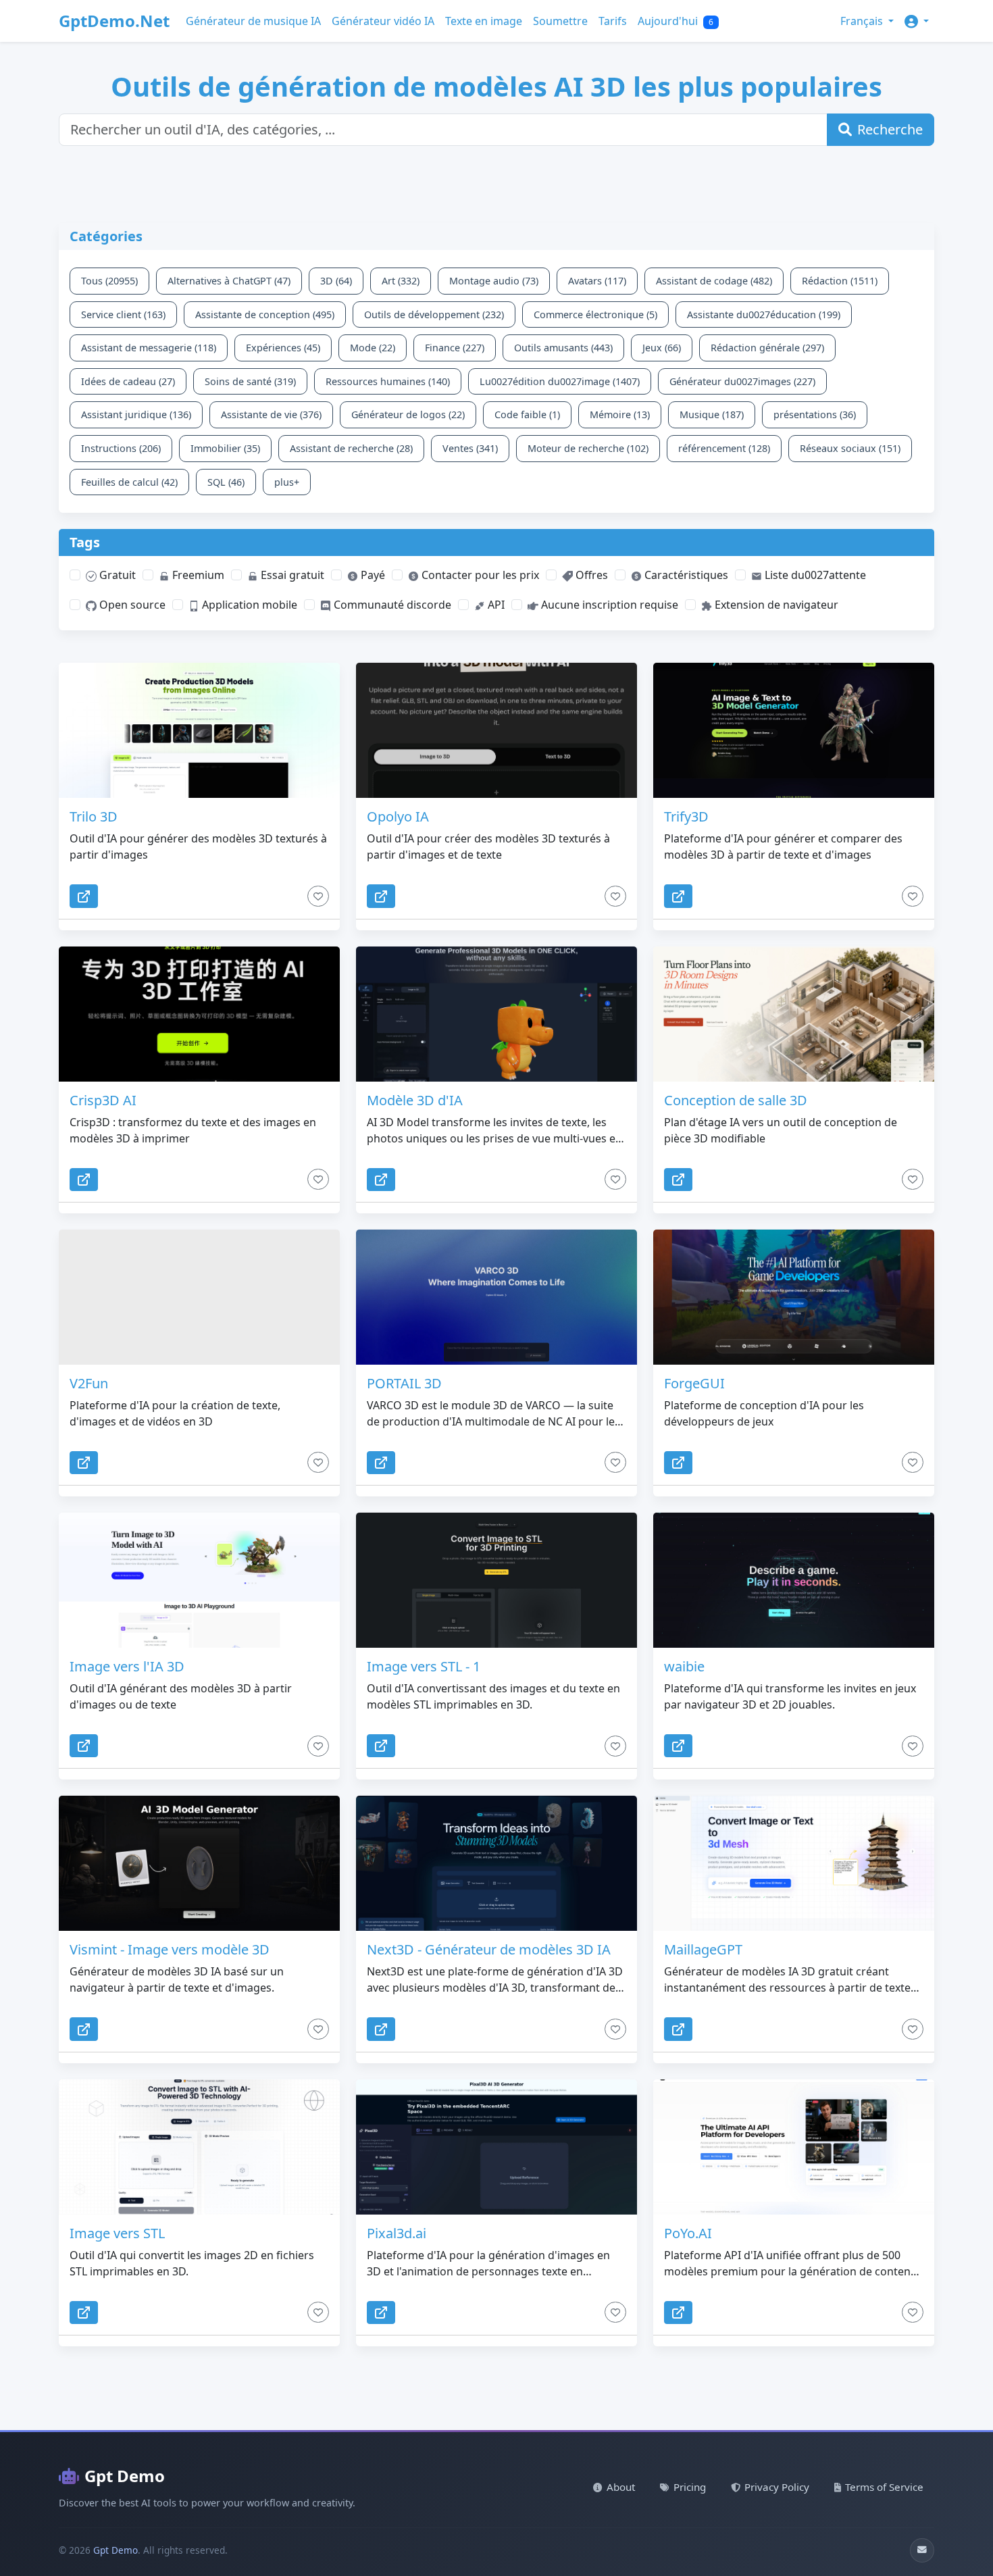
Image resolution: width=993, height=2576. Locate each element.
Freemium (197, 575)
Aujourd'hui (676, 21)
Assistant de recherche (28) (351, 448)
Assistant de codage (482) (714, 281)
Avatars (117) (597, 281)
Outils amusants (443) (563, 348)
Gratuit (116, 575)
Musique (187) (712, 414)
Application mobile (248, 605)
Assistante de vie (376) (271, 414)
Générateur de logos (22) (408, 414)
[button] (917, 21)
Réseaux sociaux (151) (850, 448)
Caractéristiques (685, 575)
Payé (372, 575)
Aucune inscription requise (608, 605)
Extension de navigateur (775, 605)
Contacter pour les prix (479, 575)
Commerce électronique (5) (595, 314)
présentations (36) (815, 414)
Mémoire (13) (620, 414)
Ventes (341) (470, 448)
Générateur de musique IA (253, 21)
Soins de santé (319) (250, 381)
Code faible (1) (527, 414)
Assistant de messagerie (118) (149, 348)
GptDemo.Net (114, 21)
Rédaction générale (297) (767, 348)
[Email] (922, 2550)
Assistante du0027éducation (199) (764, 314)
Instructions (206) (121, 448)
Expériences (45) (283, 348)
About (621, 2487)
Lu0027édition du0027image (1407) (560, 381)
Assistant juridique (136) (136, 414)
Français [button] (863, 21)
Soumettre (560, 21)
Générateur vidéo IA (383, 21)
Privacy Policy (777, 2487)
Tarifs (613, 21)
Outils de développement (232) (434, 314)
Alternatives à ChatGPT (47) (229, 281)
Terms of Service (884, 2487)
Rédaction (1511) (840, 281)
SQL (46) (226, 482)
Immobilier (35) (225, 448)
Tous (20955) (109, 281)
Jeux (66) (662, 348)
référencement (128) (724, 448)
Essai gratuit (291, 575)
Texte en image (484, 21)
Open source (131, 605)
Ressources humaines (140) (388, 381)
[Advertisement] (386, 193)
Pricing (690, 2487)
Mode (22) (373, 348)
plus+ (287, 482)
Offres (590, 575)
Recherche (890, 129)
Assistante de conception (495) (265, 314)
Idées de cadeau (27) (128, 381)
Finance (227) (455, 348)
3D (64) (336, 281)
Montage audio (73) (494, 281)
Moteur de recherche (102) (588, 448)
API (495, 605)
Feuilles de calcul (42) (129, 482)
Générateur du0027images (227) (742, 381)
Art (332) (401, 281)
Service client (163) (123, 314)
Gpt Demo (125, 2476)
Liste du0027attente (814, 575)
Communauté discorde (391, 605)
